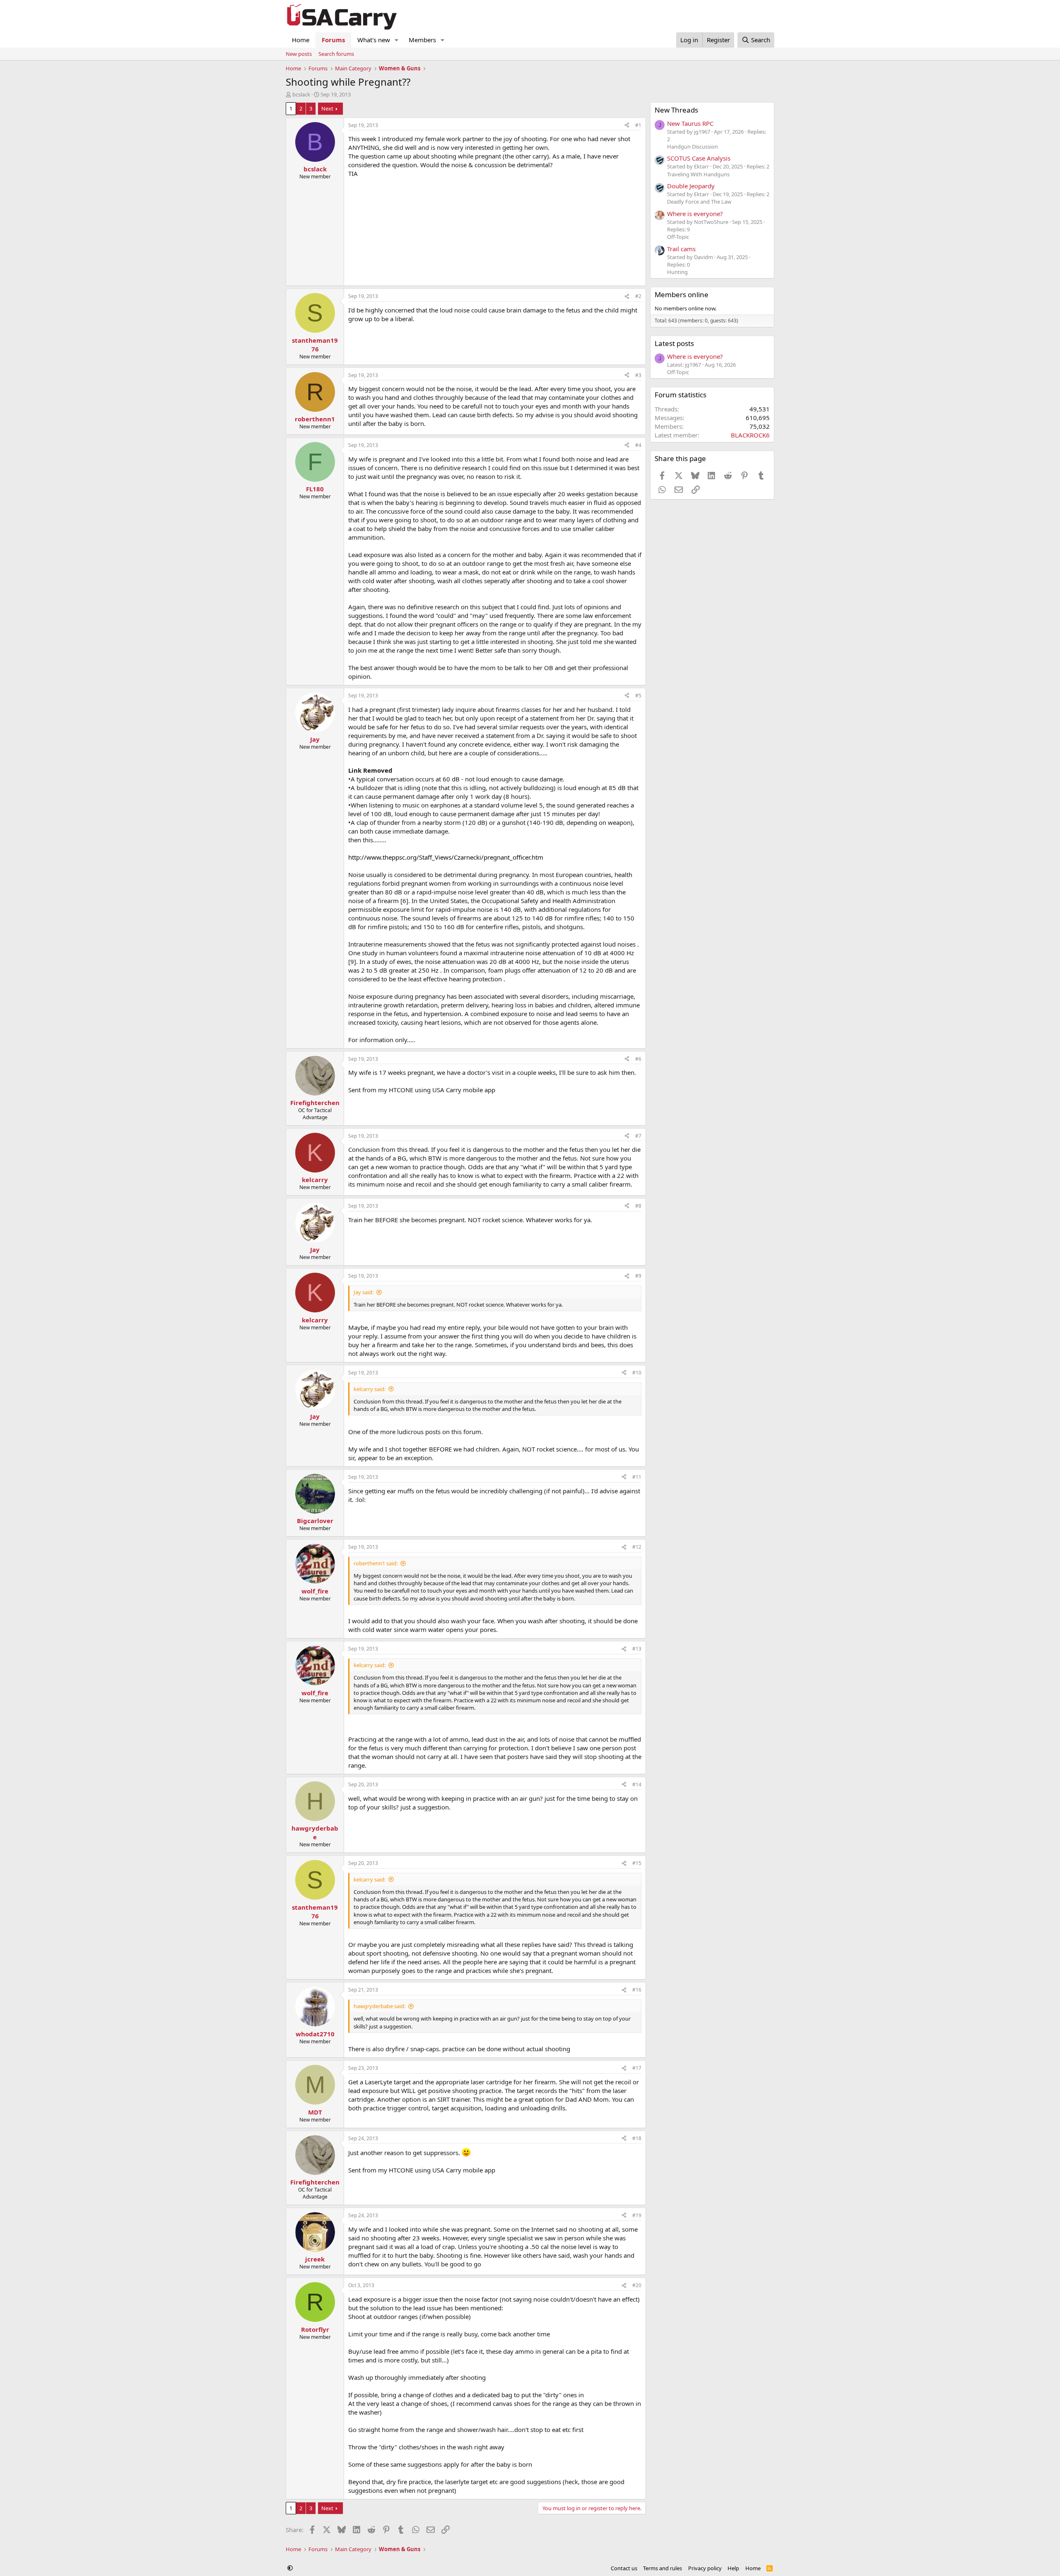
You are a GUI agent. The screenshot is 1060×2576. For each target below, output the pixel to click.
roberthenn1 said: (376, 1563)
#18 (637, 2138)
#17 (637, 2068)
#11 (637, 1477)
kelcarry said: (370, 1389)
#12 (637, 1547)
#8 (638, 1206)
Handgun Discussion (693, 147)
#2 (638, 296)
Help (733, 2568)
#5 (638, 696)
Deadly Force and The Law (699, 202)
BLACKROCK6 (750, 435)
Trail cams (681, 249)
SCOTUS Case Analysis (699, 158)
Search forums (336, 54)
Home (301, 40)
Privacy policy (705, 2568)
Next (327, 108)
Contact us (624, 2568)
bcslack (301, 94)
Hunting (677, 272)
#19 (637, 2215)
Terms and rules (662, 2568)
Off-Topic (678, 237)
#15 (637, 1863)
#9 (638, 1276)
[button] (397, 40)
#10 (637, 1373)
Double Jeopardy (691, 186)
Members (422, 40)
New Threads (676, 110)
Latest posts (674, 343)
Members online (682, 294)
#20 (637, 2285)
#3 (638, 375)
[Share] (627, 126)
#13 (637, 1649)
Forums (333, 40)
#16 (637, 1990)
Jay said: (364, 1292)
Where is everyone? (695, 214)
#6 (638, 1059)
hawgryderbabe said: (379, 2006)
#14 (637, 1784)
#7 (638, 1136)
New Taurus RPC (690, 123)
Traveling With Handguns (698, 174)
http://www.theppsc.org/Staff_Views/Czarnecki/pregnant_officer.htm (446, 857)
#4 (638, 445)
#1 (638, 125)
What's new (374, 40)
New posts (299, 54)
